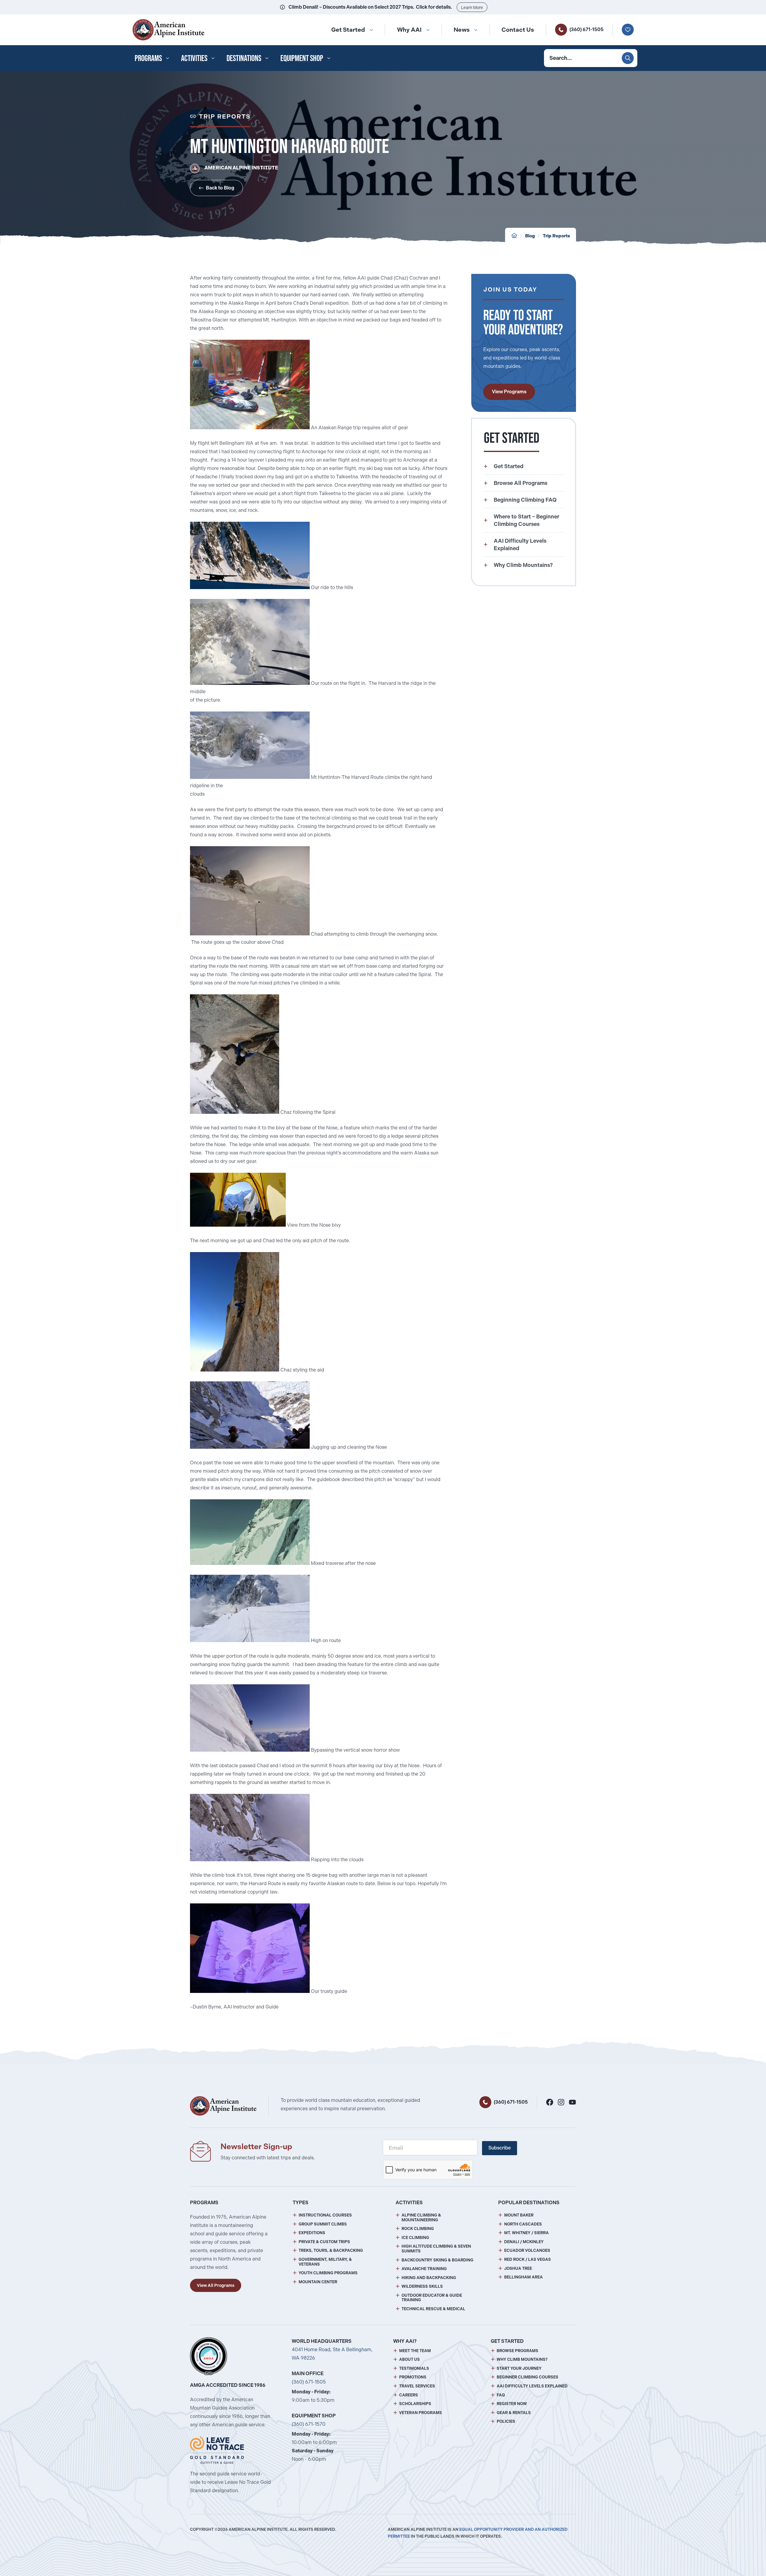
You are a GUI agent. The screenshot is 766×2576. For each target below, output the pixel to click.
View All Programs (216, 2285)
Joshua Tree (518, 2268)
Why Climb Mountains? (522, 2359)
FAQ (501, 2395)
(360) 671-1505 (586, 29)
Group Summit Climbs (323, 2224)
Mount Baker (519, 2215)
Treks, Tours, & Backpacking (331, 2250)
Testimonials (414, 2368)
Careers (409, 2395)
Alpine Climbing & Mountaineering (421, 2218)
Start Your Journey (519, 2368)
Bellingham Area (523, 2277)
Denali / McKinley (524, 2242)
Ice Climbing (415, 2238)
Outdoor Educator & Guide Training (432, 2298)
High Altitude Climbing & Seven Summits (436, 2249)
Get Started (348, 30)
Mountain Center (318, 2282)
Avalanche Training (424, 2269)
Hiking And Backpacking (429, 2278)
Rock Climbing (418, 2229)
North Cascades (523, 2224)
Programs (148, 58)
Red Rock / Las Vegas (528, 2259)
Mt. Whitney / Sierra (526, 2233)
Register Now (512, 2404)
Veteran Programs (421, 2413)
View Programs (509, 392)
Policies (506, 2421)
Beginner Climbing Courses (528, 2377)
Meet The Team (415, 2351)
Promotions (413, 2377)
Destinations (244, 58)
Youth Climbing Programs (328, 2273)
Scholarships (415, 2404)
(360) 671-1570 (309, 2424)
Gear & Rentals (514, 2413)
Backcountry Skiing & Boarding (437, 2260)
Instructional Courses (325, 2215)
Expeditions (312, 2233)
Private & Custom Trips (324, 2242)
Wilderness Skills (422, 2286)
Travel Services (417, 2386)
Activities (194, 58)
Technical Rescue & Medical (433, 2309)
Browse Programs (517, 2351)
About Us (409, 2359)
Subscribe (500, 2148)
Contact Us (518, 30)
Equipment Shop (302, 58)
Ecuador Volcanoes (527, 2250)
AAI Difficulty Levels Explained (532, 2386)
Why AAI (409, 30)
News (462, 30)
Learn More (472, 7)
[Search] (628, 58)
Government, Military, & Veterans (325, 2262)
